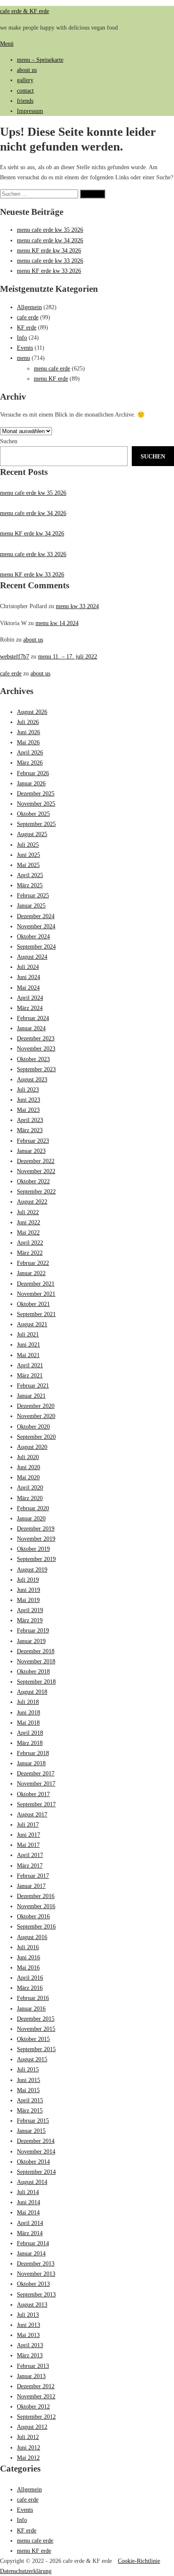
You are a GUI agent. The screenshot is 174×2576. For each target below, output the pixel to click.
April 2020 (30, 1487)
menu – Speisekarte (40, 60)
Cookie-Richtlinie (139, 2561)
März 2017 (30, 1865)
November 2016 (36, 1906)
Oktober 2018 (33, 1671)
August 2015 (32, 2059)
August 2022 (32, 1202)
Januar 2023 (31, 1151)
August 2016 (32, 1937)
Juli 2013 (28, 2315)
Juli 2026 (28, 722)
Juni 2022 (29, 1222)
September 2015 (36, 2049)
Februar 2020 (33, 1508)
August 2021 (32, 1324)
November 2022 (36, 1171)
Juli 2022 (28, 1212)
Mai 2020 (28, 1477)
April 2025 (30, 875)
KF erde (27, 327)
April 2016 (30, 1978)
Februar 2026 (33, 773)
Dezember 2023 (36, 1038)
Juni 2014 (29, 2202)
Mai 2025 (28, 865)
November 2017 (36, 1783)
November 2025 (36, 804)
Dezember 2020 (36, 1406)
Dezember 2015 (36, 2019)
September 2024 (36, 946)
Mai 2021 (28, 1355)
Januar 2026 (31, 783)
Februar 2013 (33, 2366)
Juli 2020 (28, 1457)
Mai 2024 (28, 988)
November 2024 (36, 926)
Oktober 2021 (33, 1304)
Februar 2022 (33, 1263)
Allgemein (29, 307)
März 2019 (30, 1620)
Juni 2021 (29, 1344)
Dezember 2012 (36, 2386)
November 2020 (36, 1416)
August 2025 (32, 834)
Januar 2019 (31, 1641)
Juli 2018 (28, 1702)
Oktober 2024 (33, 936)
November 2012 (36, 2396)
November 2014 (36, 2151)
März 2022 (30, 1253)
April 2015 (30, 2100)
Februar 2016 (33, 1998)
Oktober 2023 (33, 1059)
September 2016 (36, 1926)
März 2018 (30, 1743)
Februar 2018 (33, 1753)
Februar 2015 (33, 2121)
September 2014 (36, 2172)
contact (25, 91)
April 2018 (30, 1733)
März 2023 (30, 1130)
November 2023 (36, 1048)
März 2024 (30, 1008)
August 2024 (32, 957)
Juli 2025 (28, 845)
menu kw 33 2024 (77, 606)
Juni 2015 (29, 2080)
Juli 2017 (28, 1824)
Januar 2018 (31, 1763)
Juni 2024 (29, 977)
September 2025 (36, 824)
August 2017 (32, 1814)
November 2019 (36, 1539)
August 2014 (32, 2182)
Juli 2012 (28, 2437)
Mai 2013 (28, 2335)
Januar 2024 (31, 1028)
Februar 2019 (33, 1630)
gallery (25, 80)
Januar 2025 (31, 905)
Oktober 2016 (33, 1916)
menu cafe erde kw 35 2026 (50, 230)
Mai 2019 (28, 1600)
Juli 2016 (28, 1947)
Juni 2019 (29, 1590)
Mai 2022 (28, 1232)
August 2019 (32, 1569)
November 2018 (36, 1661)
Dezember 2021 (36, 1284)
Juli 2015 (28, 2069)
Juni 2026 (29, 732)
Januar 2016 (31, 2008)
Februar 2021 (33, 1385)
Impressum (30, 111)
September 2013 (36, 2294)
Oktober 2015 (33, 2039)
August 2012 (32, 2427)
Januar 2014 (31, 2253)
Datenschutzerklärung (26, 2571)
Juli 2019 (28, 1580)
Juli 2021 (28, 1334)
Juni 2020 (29, 1467)
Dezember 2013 (36, 2263)
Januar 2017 (31, 1886)
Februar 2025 (33, 895)
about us (27, 70)
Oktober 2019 (33, 1549)
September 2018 (36, 1682)
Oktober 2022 (33, 1181)
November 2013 (36, 2274)
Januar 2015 (31, 2131)
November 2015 (36, 2029)
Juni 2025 (29, 855)
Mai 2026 (28, 742)
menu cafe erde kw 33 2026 (50, 261)
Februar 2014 (33, 2243)
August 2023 (32, 1079)
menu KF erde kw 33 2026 (49, 271)
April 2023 (30, 1120)
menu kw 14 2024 (57, 623)
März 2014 (30, 2233)
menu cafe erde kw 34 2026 (50, 240)
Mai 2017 (28, 1845)
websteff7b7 (15, 656)
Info (22, 337)
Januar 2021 (31, 1396)
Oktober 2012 (33, 2406)
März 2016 (30, 1988)
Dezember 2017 (36, 1773)
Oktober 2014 (33, 2162)
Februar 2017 (33, 1876)
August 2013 (32, 2304)
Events (25, 348)
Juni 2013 (29, 2325)
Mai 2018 (28, 1723)
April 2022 (30, 1243)
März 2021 (30, 1375)
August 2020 (32, 1447)
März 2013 (30, 2355)
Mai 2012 (28, 2458)
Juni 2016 (29, 1957)
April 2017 (30, 1855)
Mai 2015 (28, 2090)
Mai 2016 (28, 1967)
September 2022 (36, 1191)
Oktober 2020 (33, 1427)
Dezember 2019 (36, 1528)
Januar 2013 (31, 2376)
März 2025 (30, 885)
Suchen (9, 441)
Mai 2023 (28, 1110)
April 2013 (30, 2345)
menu (23, 358)
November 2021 (36, 1294)
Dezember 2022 (36, 1161)
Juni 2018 (29, 1712)
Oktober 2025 (33, 814)
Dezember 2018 (36, 1651)
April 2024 (30, 998)
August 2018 (32, 1692)
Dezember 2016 (36, 1896)
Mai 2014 (28, 2212)
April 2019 (30, 1610)
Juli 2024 (28, 967)
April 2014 (30, 2223)
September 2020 (36, 1437)
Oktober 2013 (33, 2284)
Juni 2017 (29, 1835)
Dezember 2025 (36, 793)
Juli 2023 (28, 1089)
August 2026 (32, 712)
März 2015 (30, 2110)
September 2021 (36, 1314)
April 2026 (30, 752)
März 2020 (30, 1498)
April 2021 (30, 1365)
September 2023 (36, 1069)
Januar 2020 (31, 1518)
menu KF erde (51, 379)
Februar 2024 (33, 1018)
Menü (7, 44)
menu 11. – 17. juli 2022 (68, 656)
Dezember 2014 (36, 2141)
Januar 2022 (31, 1273)
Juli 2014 (28, 2192)
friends (25, 101)
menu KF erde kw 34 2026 (49, 250)
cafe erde (28, 317)
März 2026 (30, 763)
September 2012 (36, 2417)
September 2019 (36, 1559)
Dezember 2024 (36, 916)
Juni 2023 (29, 1100)
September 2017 (36, 1804)
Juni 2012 (29, 2447)
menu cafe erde (52, 368)
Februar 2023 (33, 1141)
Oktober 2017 (33, 1794)
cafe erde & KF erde (24, 11)
